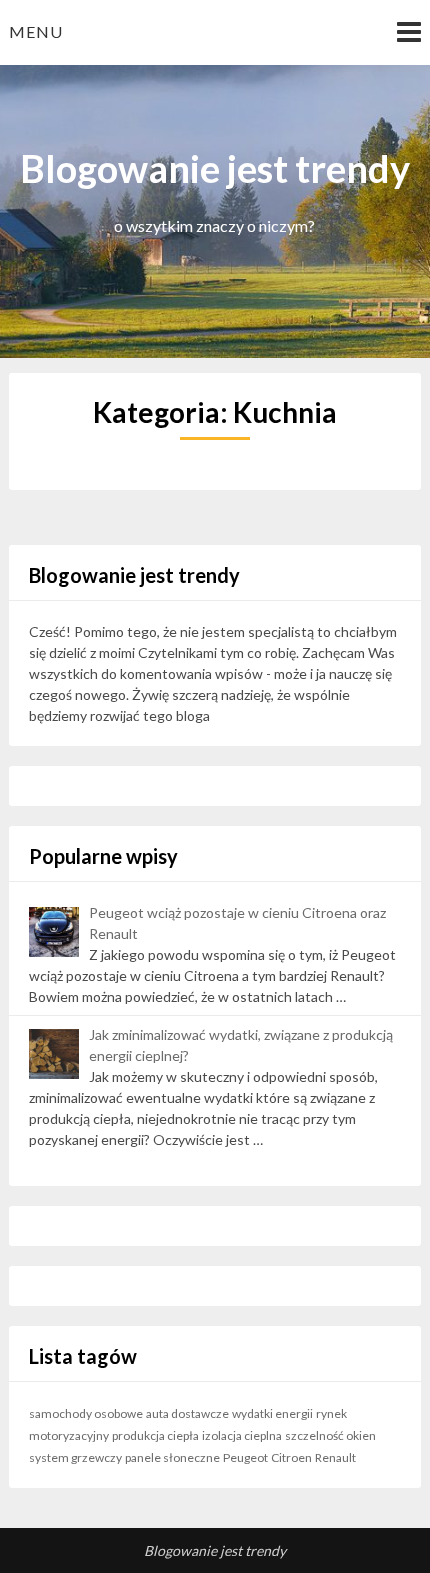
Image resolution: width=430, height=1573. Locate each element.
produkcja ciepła (155, 1435)
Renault (335, 1457)
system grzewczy (75, 1457)
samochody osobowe (86, 1413)
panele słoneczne (172, 1457)
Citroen (291, 1457)
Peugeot (245, 1457)
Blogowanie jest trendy (215, 1550)
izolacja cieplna (242, 1435)
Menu (36, 31)
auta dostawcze (187, 1413)
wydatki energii (272, 1413)
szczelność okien (330, 1435)
